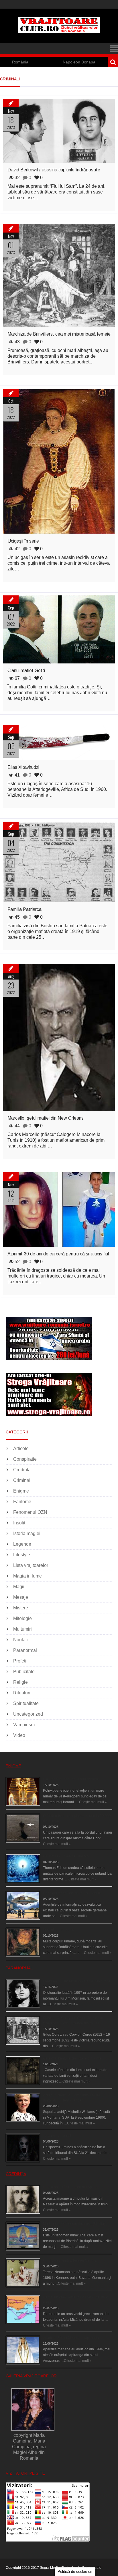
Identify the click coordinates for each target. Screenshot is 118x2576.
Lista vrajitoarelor (31, 1565)
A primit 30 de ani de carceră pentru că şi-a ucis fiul (58, 1254)
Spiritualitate (26, 1703)
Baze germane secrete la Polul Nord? (72, 1893)
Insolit (19, 1523)
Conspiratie (25, 1459)
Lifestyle (22, 1555)
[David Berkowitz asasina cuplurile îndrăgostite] (59, 131)
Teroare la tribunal (57, 2136)
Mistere (21, 1608)
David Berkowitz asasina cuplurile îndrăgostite (54, 170)
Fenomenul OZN (30, 1512)
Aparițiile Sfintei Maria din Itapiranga (71, 2338)
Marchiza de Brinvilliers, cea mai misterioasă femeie (59, 334)
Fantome (22, 1502)
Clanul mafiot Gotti (26, 670)
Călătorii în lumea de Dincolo (66, 1856)
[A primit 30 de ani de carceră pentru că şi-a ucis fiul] (59, 1209)
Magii (19, 1587)
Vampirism (24, 1725)
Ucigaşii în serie (23, 541)
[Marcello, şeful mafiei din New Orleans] (59, 1038)
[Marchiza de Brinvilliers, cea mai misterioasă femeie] (59, 275)
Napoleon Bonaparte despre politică (61, 62)
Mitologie (22, 1618)
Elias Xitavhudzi (23, 767)
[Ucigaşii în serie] (59, 461)
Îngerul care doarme (59, 1930)
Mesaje (21, 1597)
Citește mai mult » (93, 1802)
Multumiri (22, 1629)
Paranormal (25, 1650)
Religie (20, 1682)
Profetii (20, 1661)
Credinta (22, 1470)
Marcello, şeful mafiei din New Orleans (46, 1118)
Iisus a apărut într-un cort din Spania (71, 2187)
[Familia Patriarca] (59, 862)
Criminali (22, 1480)
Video (19, 1735)
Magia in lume (27, 1576)
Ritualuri (22, 1693)
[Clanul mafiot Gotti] (59, 629)
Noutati (20, 1640)
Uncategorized (28, 1714)
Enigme (21, 1491)
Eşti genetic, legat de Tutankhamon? (71, 1779)
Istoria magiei (27, 1533)
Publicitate (24, 1672)
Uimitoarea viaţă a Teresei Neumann (72, 2260)
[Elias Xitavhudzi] (59, 743)
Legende (22, 1544)
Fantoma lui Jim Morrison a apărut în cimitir (77, 1981)
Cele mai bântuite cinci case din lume (72, 2058)
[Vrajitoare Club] (59, 31)
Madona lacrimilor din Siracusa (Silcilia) (74, 2224)
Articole (21, 1448)
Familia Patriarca (24, 909)
